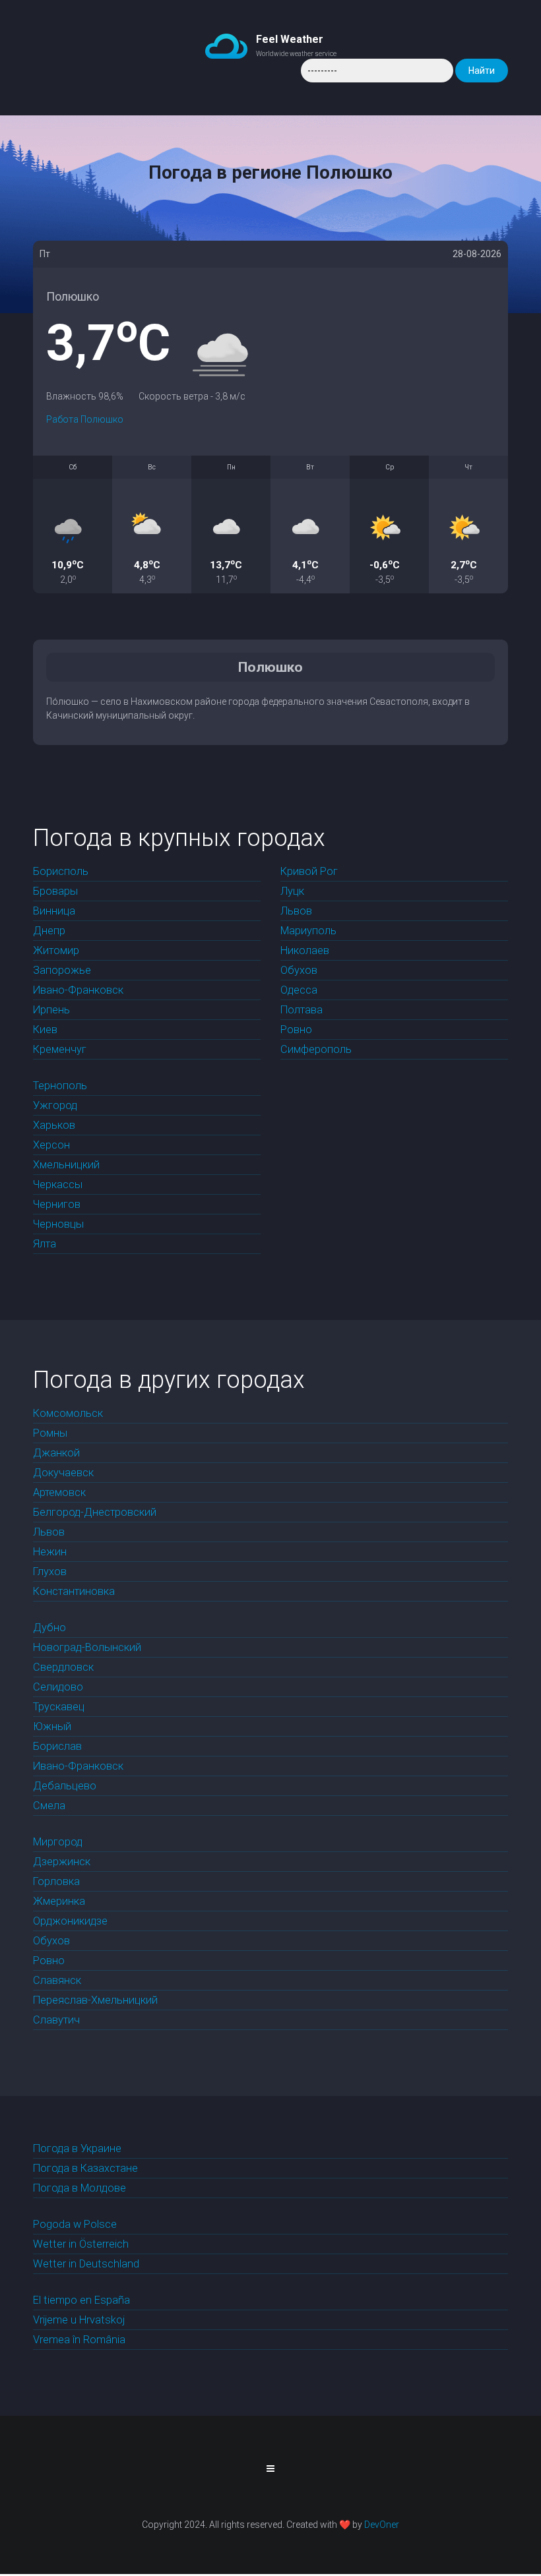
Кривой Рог (309, 871)
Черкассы (58, 1184)
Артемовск (59, 1492)
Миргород (58, 1842)
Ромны (50, 1433)
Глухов (50, 1572)
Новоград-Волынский (87, 1647)
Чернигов (57, 1204)
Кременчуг (60, 1049)
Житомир (56, 950)
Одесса (299, 990)
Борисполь (61, 871)
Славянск (57, 1980)
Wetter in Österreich (81, 2244)
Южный (52, 1726)
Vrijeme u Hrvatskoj (79, 2320)
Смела (49, 1806)
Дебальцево (65, 1786)
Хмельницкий (66, 1165)
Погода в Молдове (80, 2188)
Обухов (299, 970)
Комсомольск (68, 1413)
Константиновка (74, 1591)
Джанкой (56, 1453)
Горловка (56, 1881)
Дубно (49, 1628)
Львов (296, 911)
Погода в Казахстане (85, 2168)
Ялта (45, 1244)
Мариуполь (308, 931)
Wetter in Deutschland (86, 2264)
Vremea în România (79, 2340)
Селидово (58, 1687)
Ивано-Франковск (78, 990)
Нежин (50, 1552)
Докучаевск (63, 1473)
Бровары (55, 891)
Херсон (51, 1145)
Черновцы (58, 1224)
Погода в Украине (77, 2148)
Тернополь (60, 1086)
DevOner (382, 2525)
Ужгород (55, 1105)
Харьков (54, 1125)
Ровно (296, 1030)
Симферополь (316, 1049)
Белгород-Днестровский (95, 1512)
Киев (45, 1030)
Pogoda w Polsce (75, 2224)
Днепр (49, 931)
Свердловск (63, 1667)
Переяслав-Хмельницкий (95, 2000)
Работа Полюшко (85, 419)
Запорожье (62, 970)
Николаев (305, 950)
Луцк (292, 891)
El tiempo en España (81, 2300)
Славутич (56, 2020)
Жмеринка (59, 1901)
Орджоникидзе (70, 1921)
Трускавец (59, 1707)
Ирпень (51, 1010)
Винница (54, 911)
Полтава (302, 1010)
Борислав (57, 1746)
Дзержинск (62, 1862)
